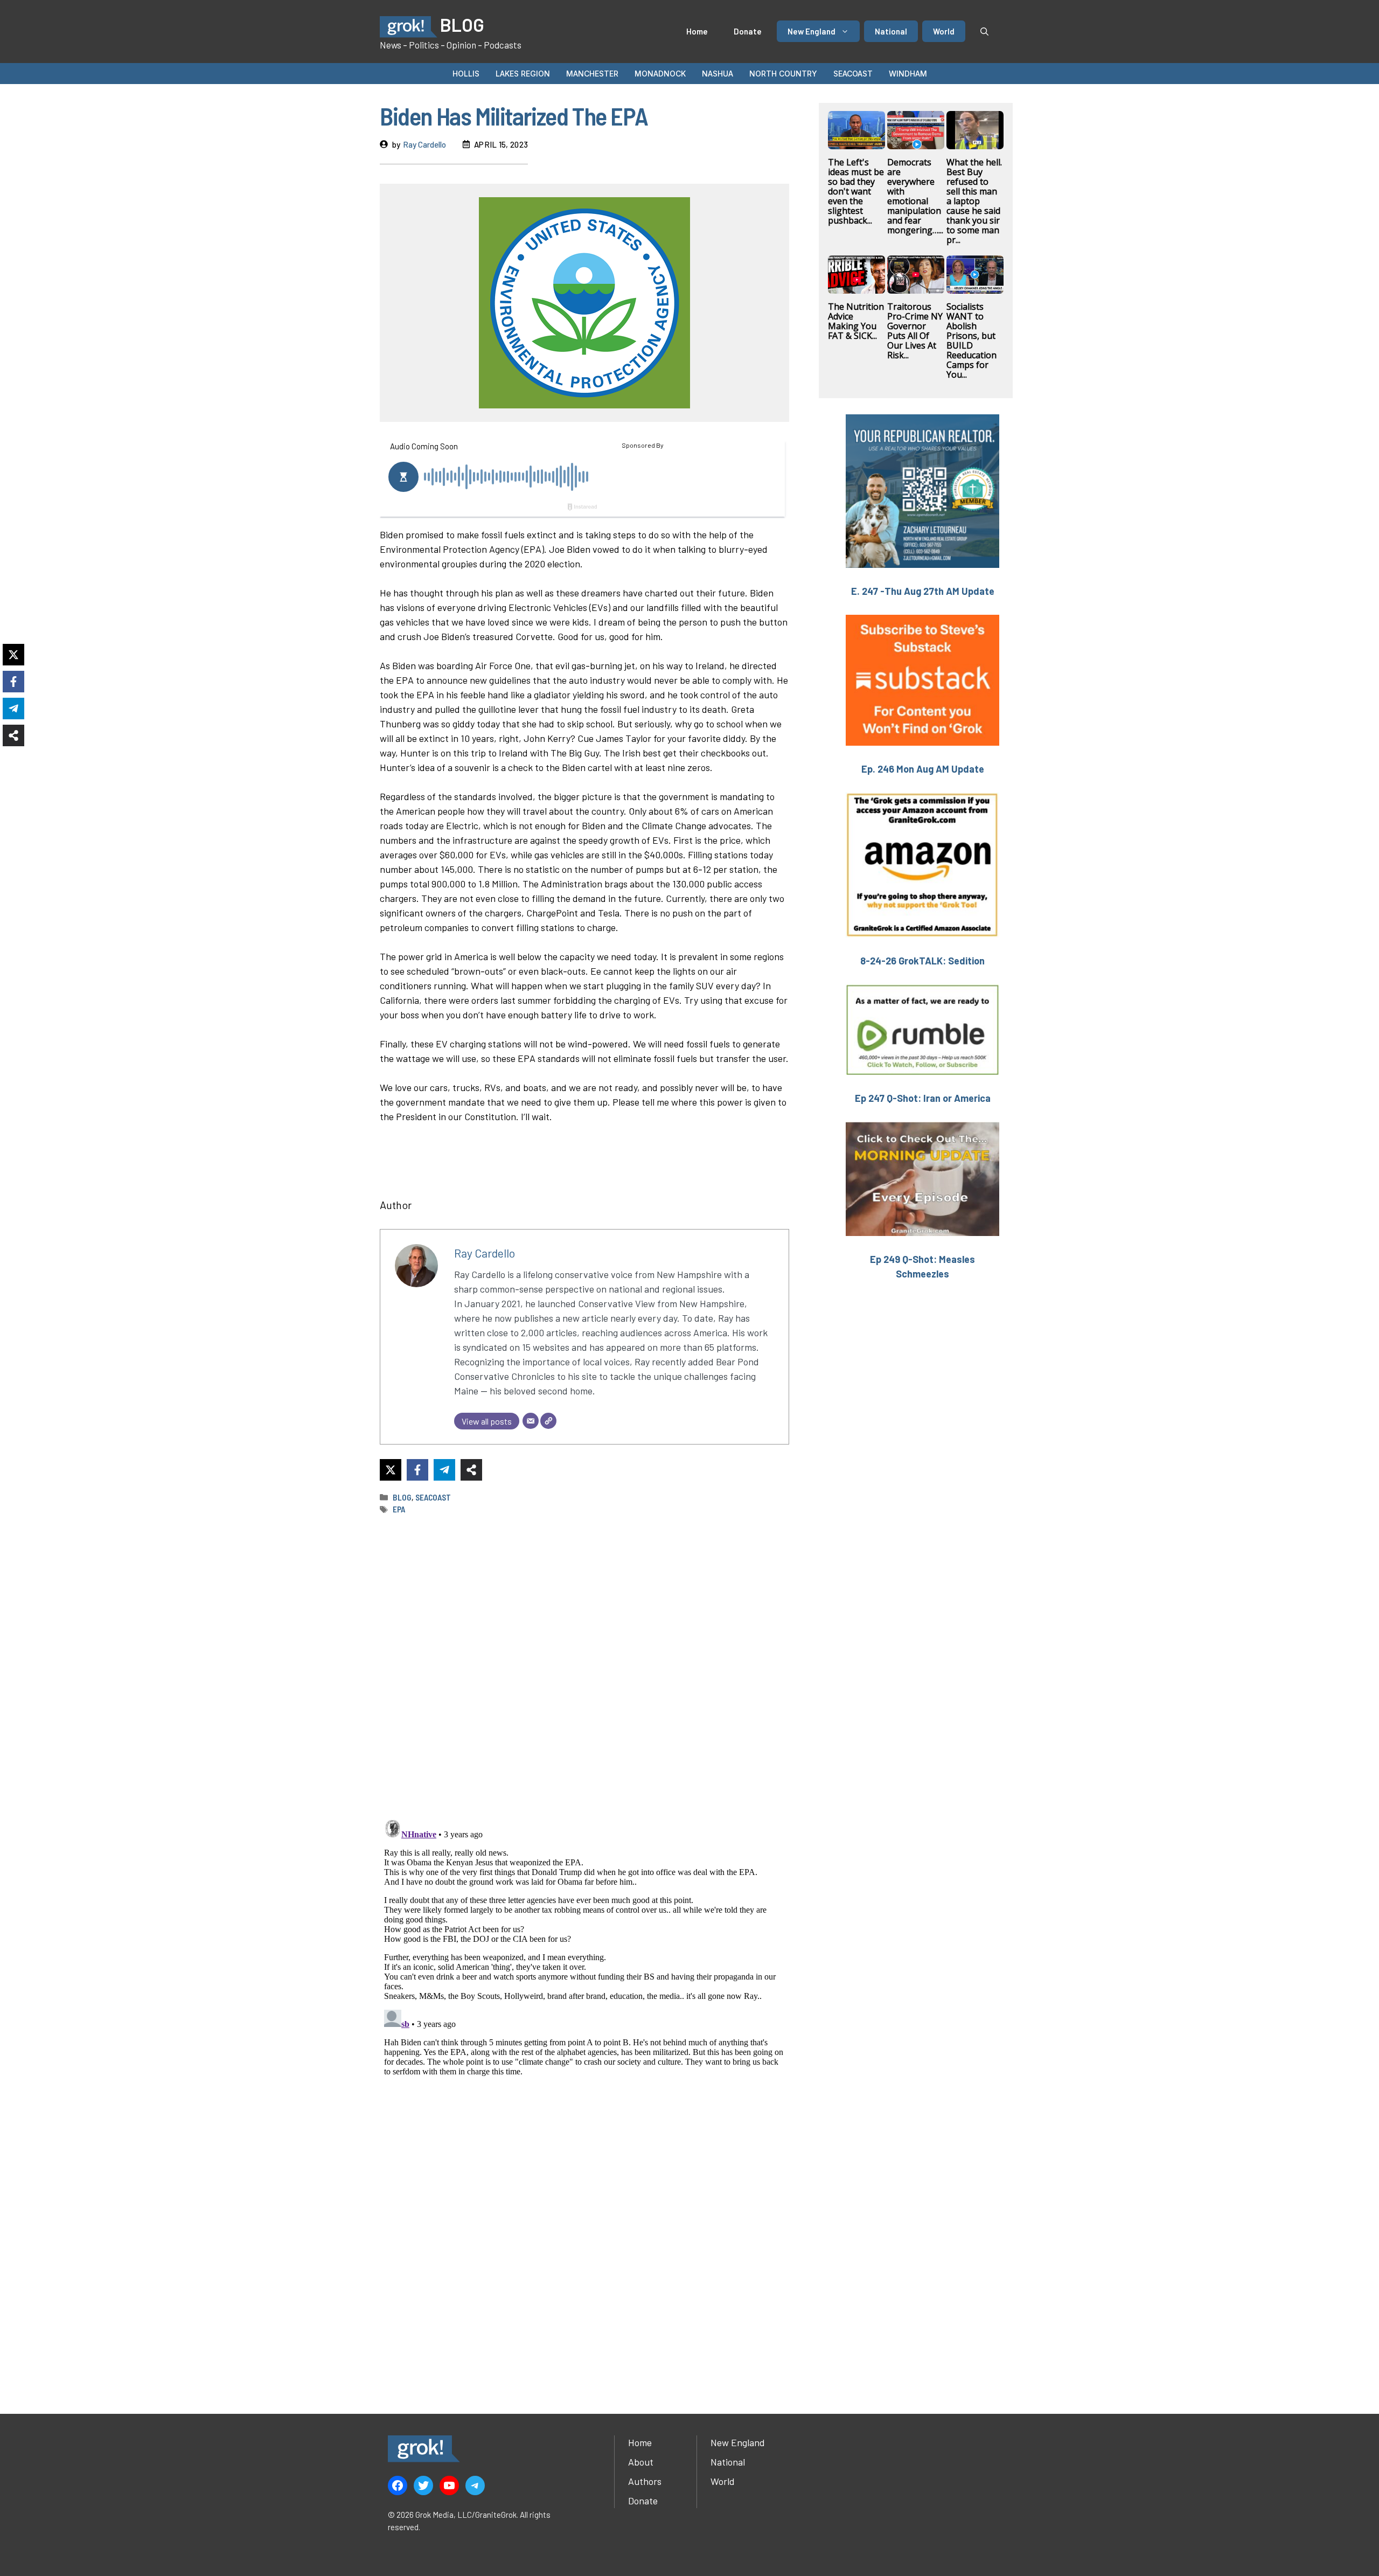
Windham (908, 74)
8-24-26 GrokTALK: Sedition (922, 961)
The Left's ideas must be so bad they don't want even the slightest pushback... (856, 191)
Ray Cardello (424, 144)
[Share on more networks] (471, 1470)
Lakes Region (523, 74)
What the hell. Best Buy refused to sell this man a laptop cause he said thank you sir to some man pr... (974, 201)
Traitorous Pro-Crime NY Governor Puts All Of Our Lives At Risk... (915, 331)
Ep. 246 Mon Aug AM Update (923, 769)
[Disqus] (584, 1950)
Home (697, 31)
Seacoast (853, 74)
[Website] (548, 1421)
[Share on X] (391, 1470)
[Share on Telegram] (444, 1470)
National (891, 31)
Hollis (466, 74)
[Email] (531, 1421)
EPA (399, 1509)
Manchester (592, 74)
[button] (984, 31)
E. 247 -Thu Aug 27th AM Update (923, 591)
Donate (748, 31)
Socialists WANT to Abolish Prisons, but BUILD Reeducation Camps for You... (971, 341)
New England (812, 31)
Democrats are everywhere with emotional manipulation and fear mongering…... (915, 196)
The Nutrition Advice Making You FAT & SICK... (856, 321)
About (641, 2462)
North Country (783, 74)
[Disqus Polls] (584, 1667)
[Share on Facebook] (417, 1470)
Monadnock (660, 74)
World (944, 31)
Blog (402, 1497)
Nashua (718, 74)
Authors (645, 2481)
